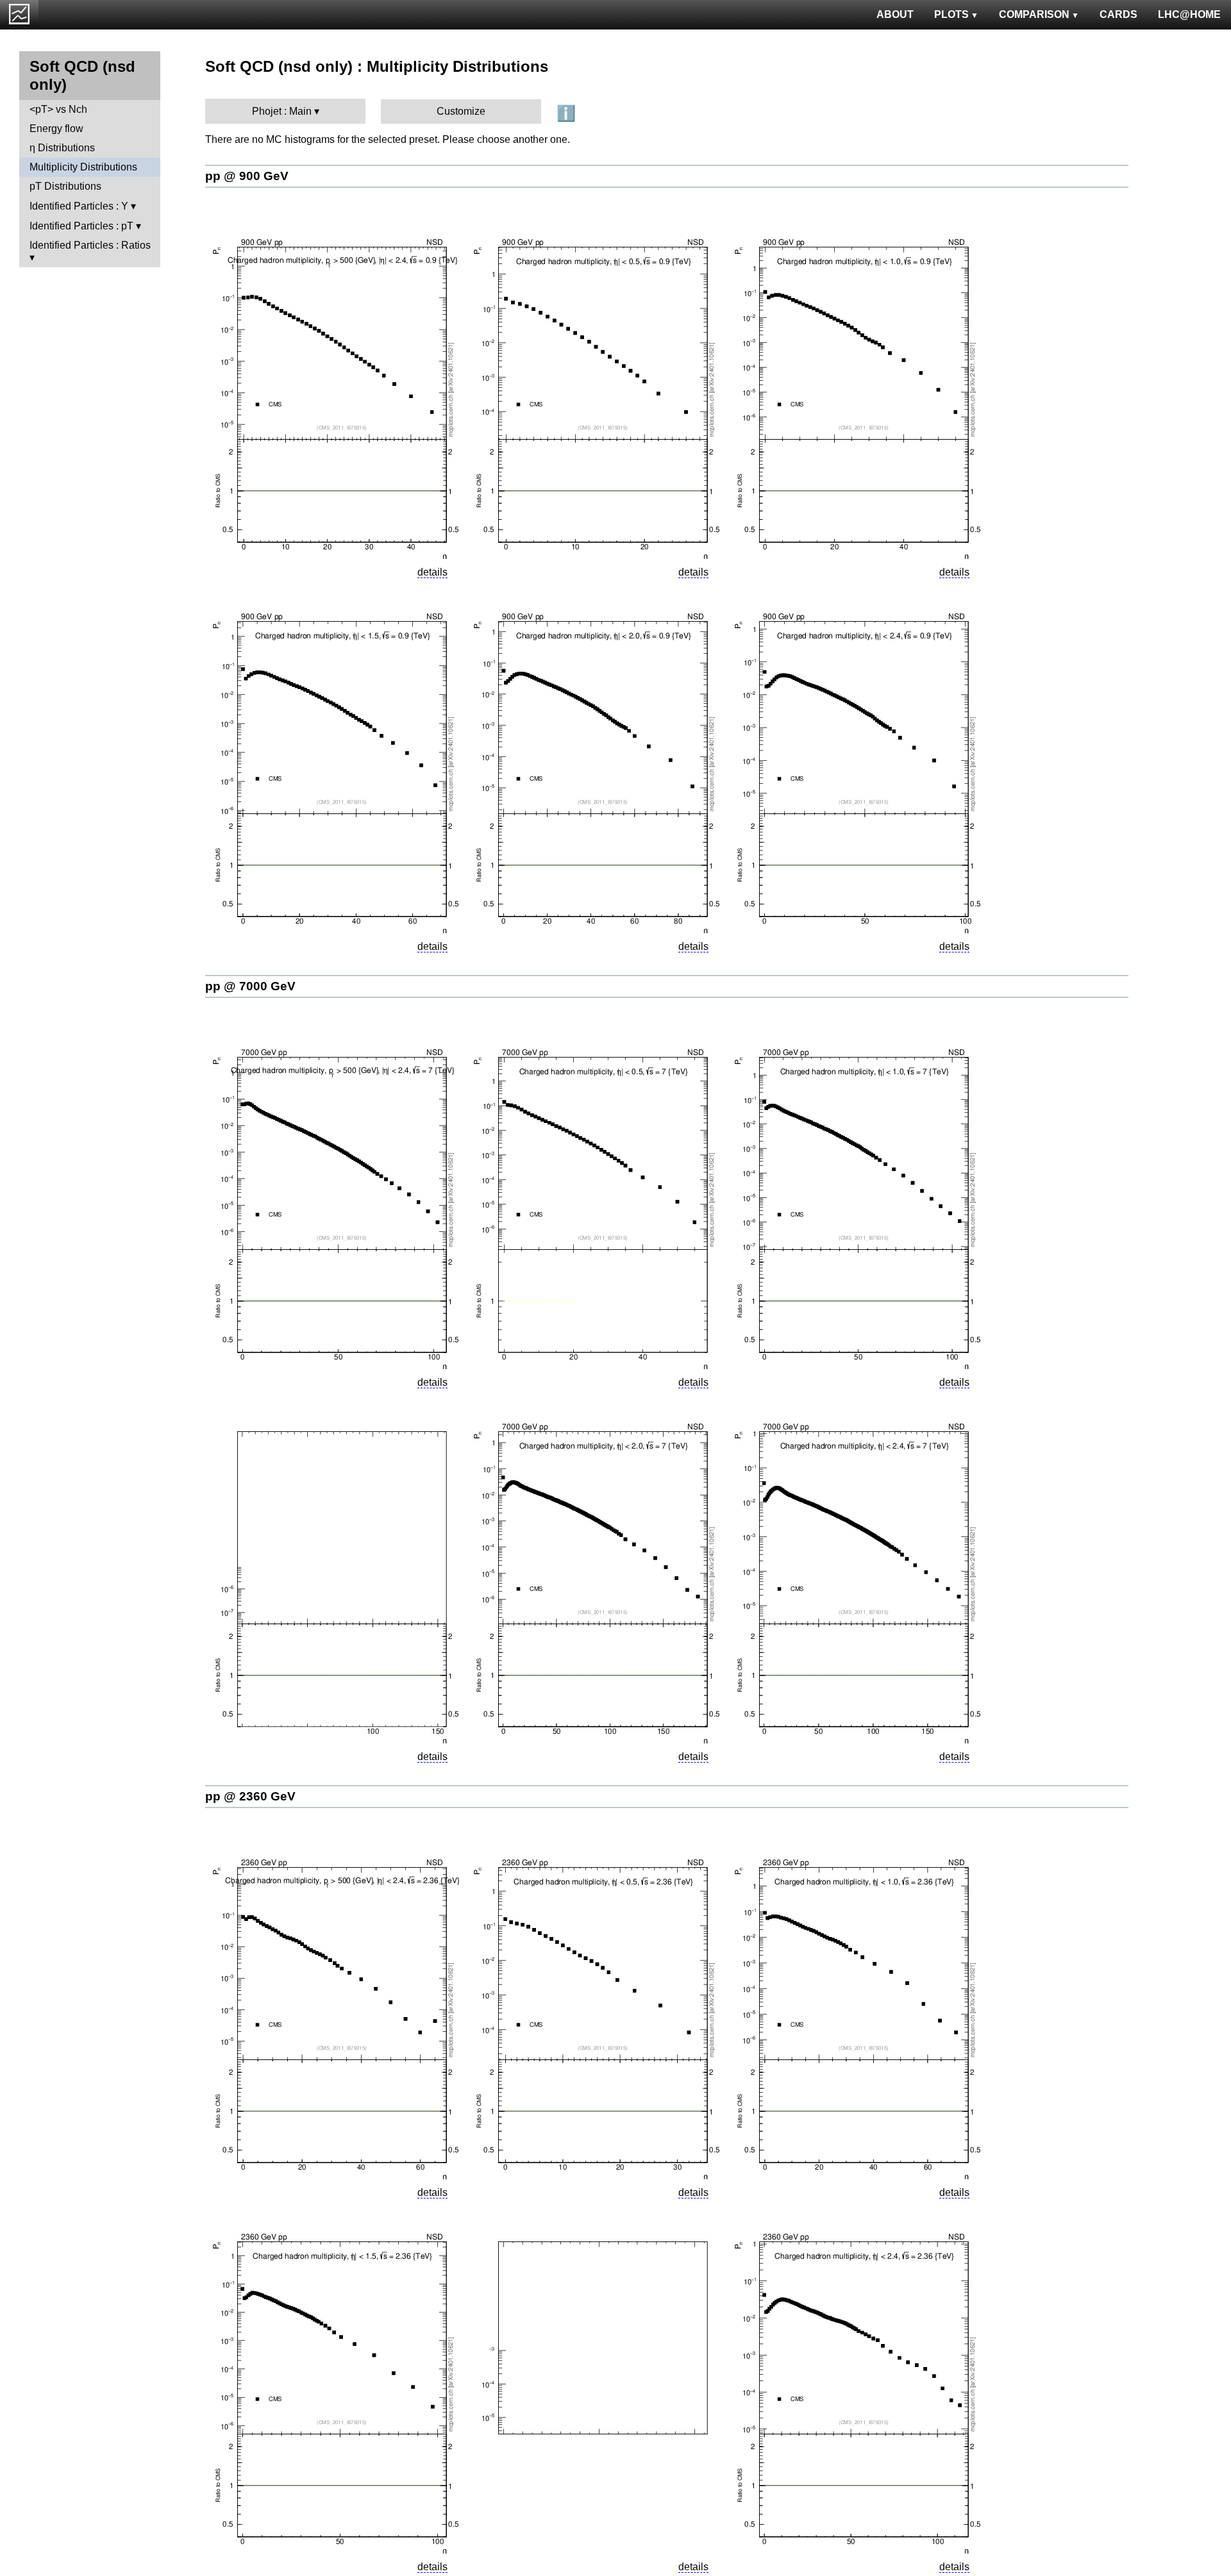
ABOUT (895, 14)
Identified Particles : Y (79, 206)
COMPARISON (1034, 14)
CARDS (1118, 14)
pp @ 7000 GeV (250, 986)
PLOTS (951, 14)
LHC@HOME (1189, 14)
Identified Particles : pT (81, 226)
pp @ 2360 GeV (250, 1796)
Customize (461, 111)
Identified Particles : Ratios (90, 245)
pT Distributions (65, 186)
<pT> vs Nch (58, 109)
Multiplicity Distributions (83, 167)
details (432, 572)
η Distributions (62, 148)
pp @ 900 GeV (247, 176)
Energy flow (56, 129)
